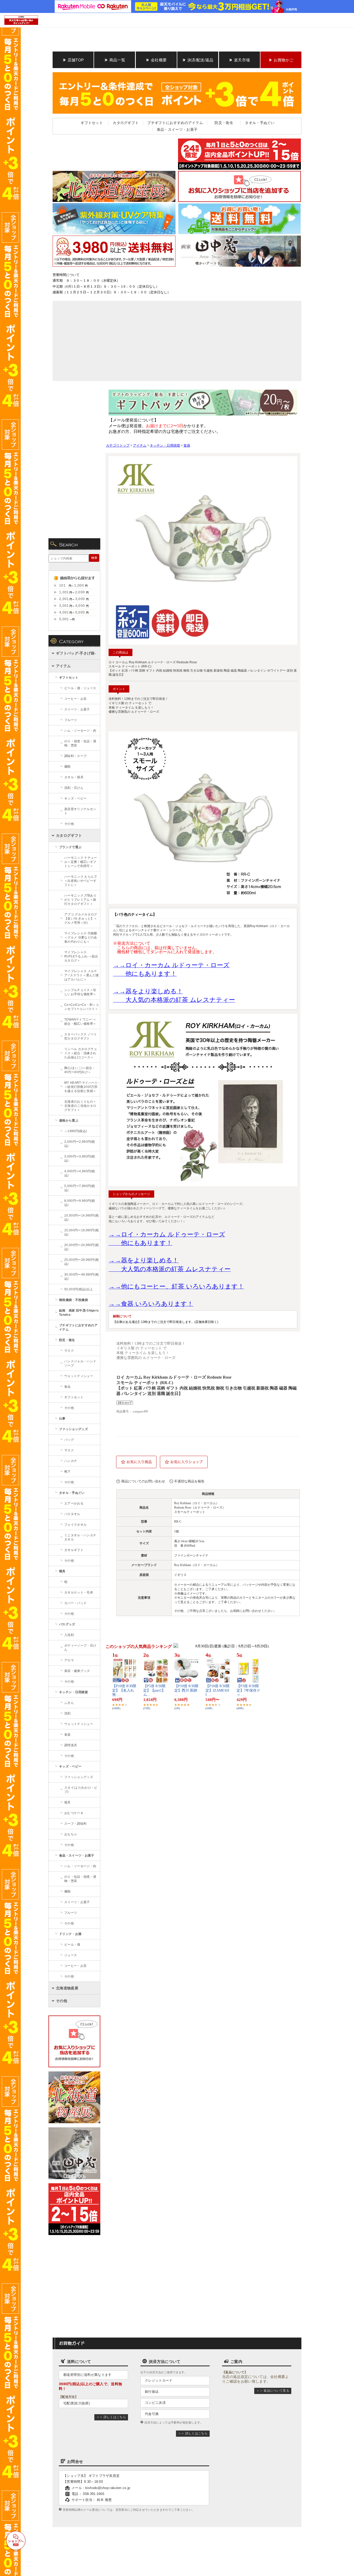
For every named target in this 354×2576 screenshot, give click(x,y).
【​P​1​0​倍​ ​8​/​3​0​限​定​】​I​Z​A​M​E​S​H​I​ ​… (218, 1690)
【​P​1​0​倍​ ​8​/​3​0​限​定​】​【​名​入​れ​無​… (124, 1690)
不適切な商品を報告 (189, 1481)
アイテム (140, 446)
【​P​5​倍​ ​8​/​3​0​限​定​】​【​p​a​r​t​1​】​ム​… (154, 1690)
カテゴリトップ (118, 446)
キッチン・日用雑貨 (165, 446)
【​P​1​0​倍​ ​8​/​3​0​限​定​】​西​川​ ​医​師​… (186, 1690)
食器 (187, 446)
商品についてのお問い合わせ (143, 1481)
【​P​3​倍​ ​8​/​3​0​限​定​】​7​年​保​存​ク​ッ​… (248, 1690)
